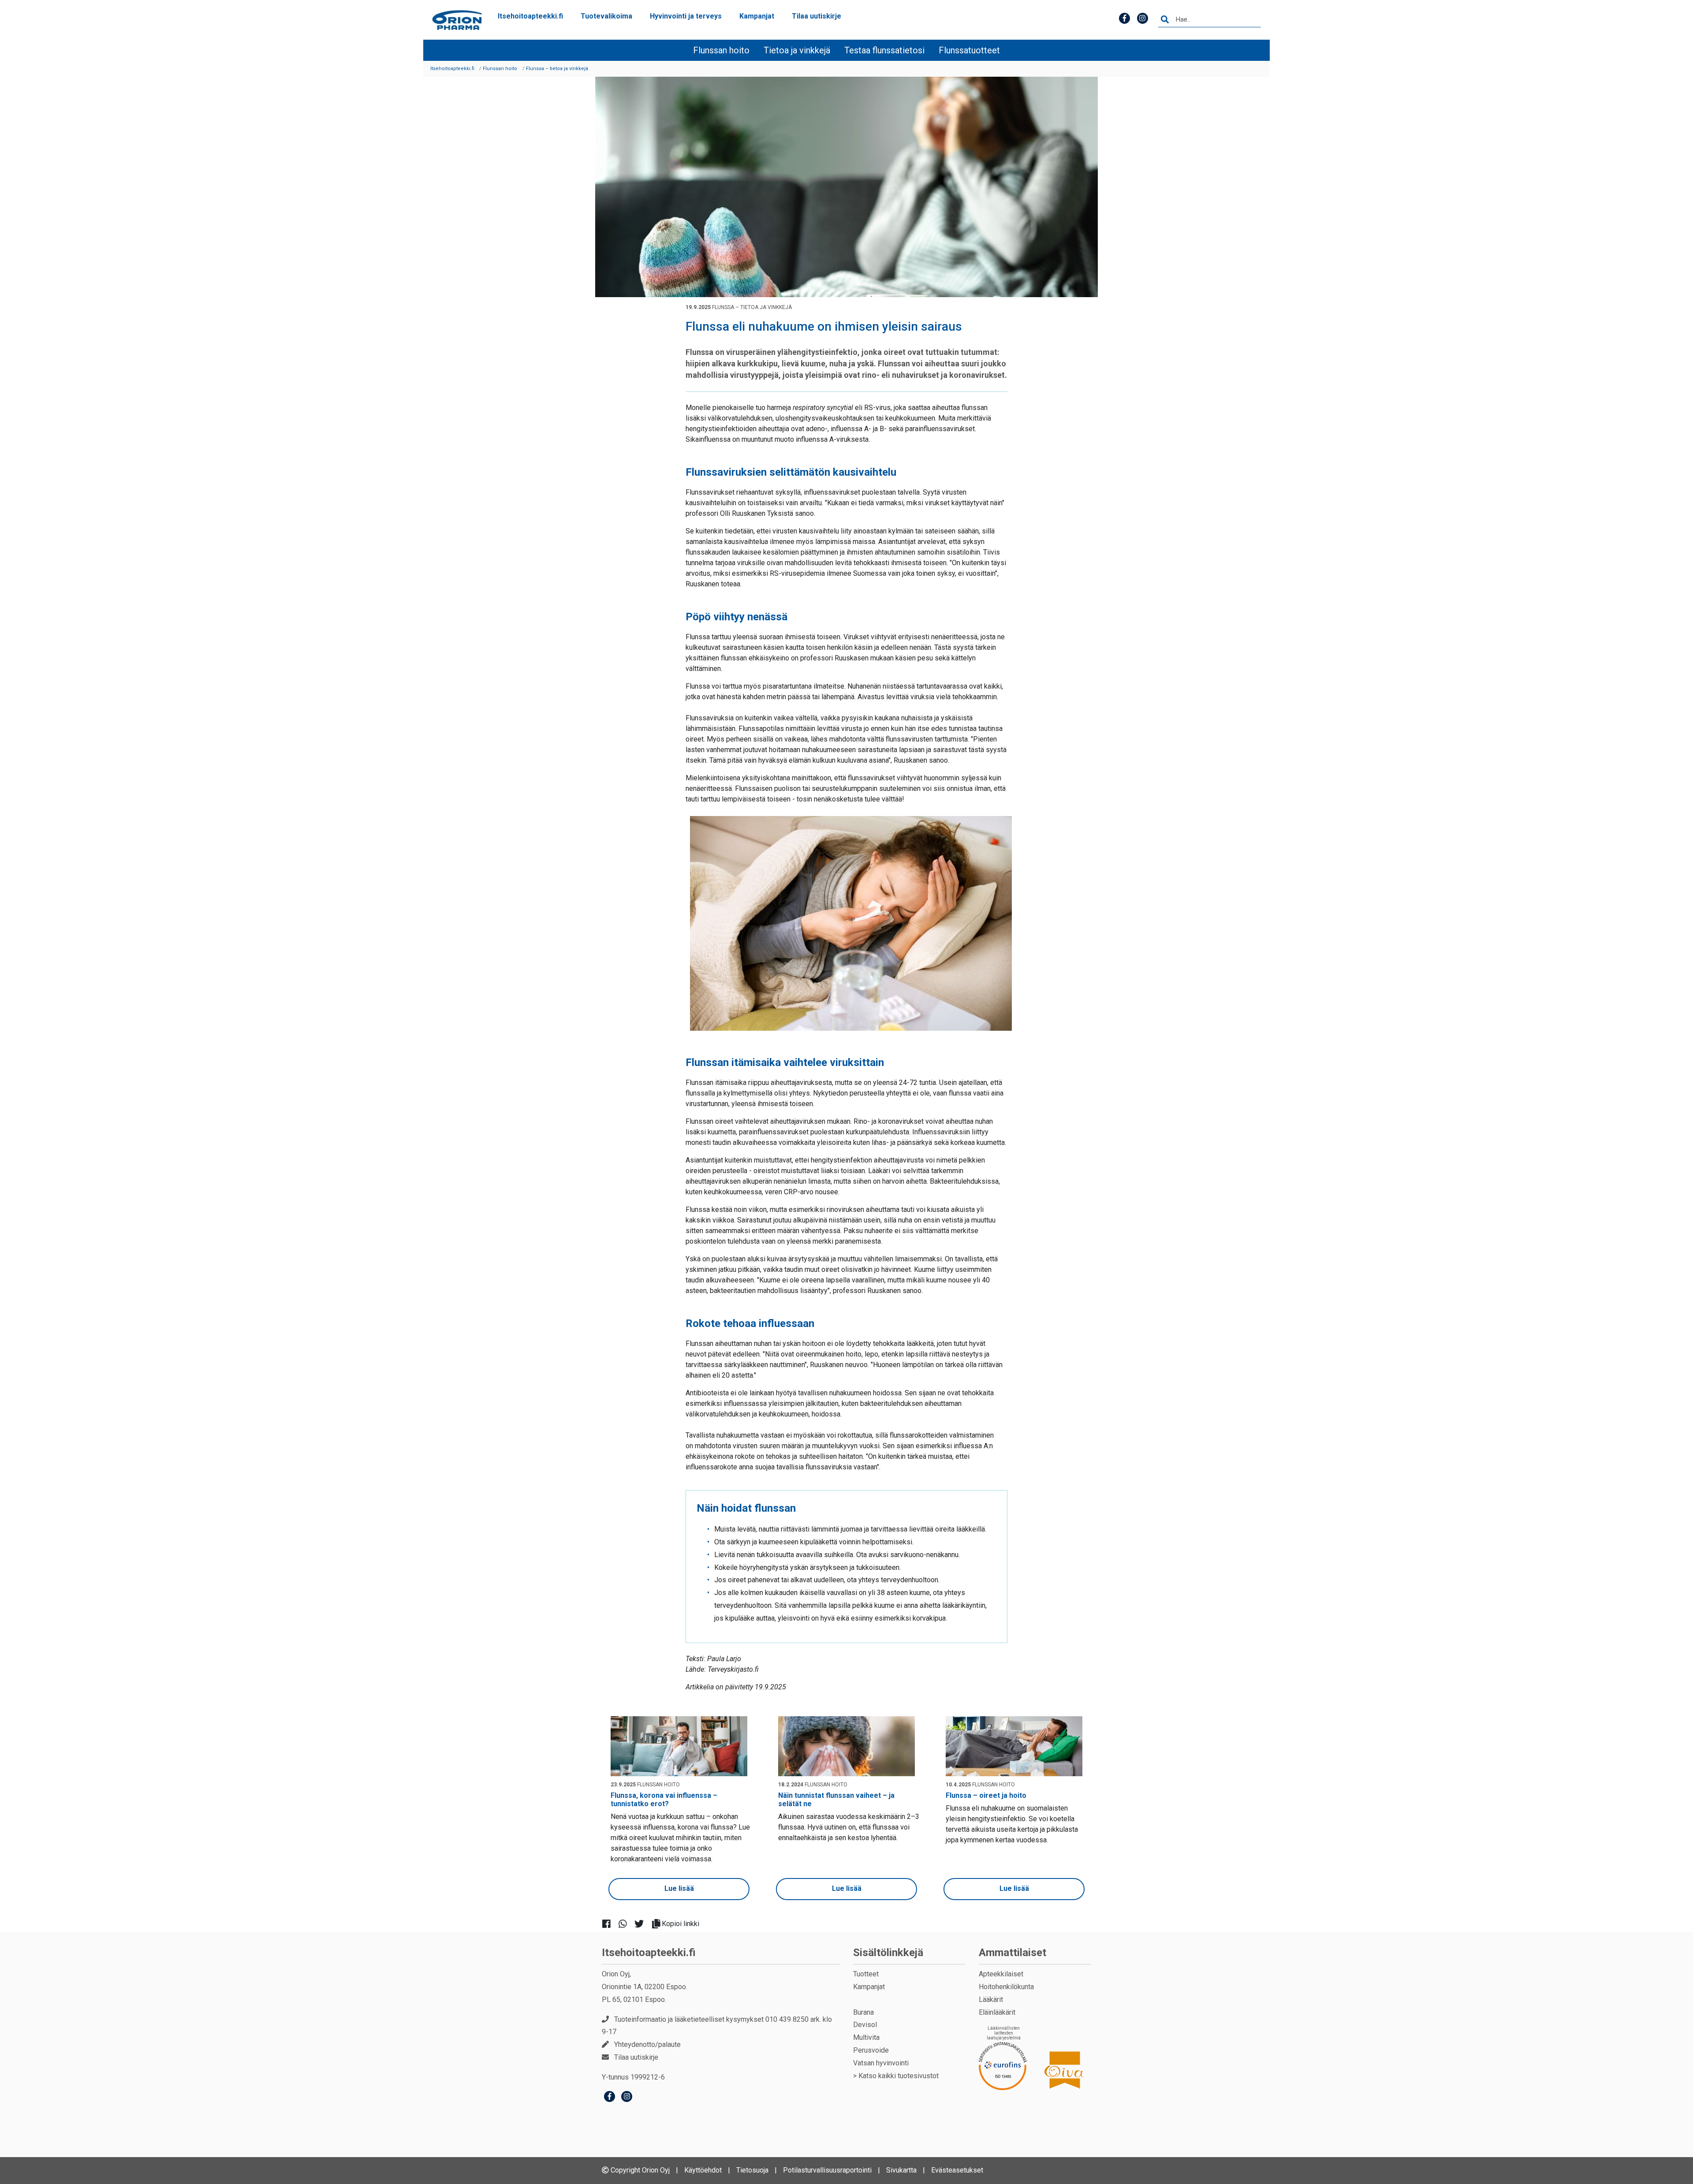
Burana (863, 2012)
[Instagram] (627, 2097)
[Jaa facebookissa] (610, 1924)
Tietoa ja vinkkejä (797, 50)
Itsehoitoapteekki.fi (530, 16)
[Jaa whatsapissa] (626, 1924)
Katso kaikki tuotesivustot (899, 2076)
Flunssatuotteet (969, 50)
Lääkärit (991, 2000)
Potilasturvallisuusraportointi (827, 2170)
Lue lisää (679, 1888)
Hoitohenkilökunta (1006, 1987)
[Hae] (1165, 20)
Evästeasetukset (957, 2170)
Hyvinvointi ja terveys (686, 16)
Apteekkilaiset (1001, 1974)
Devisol (865, 2025)
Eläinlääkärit (997, 2012)
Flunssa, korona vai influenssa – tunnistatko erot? (664, 1800)
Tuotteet (866, 1974)
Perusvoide (871, 2050)
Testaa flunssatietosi (884, 50)
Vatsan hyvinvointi (881, 2063)
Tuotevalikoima (606, 16)
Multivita (866, 2037)
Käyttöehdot (703, 2170)
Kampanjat (757, 16)
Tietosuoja (752, 2170)
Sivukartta (901, 2170)
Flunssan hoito (721, 50)
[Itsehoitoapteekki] (457, 20)
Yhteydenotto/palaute (647, 2044)
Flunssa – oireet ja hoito (986, 1795)
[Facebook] (610, 2097)
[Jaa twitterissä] (643, 1924)
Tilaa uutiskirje (817, 16)
